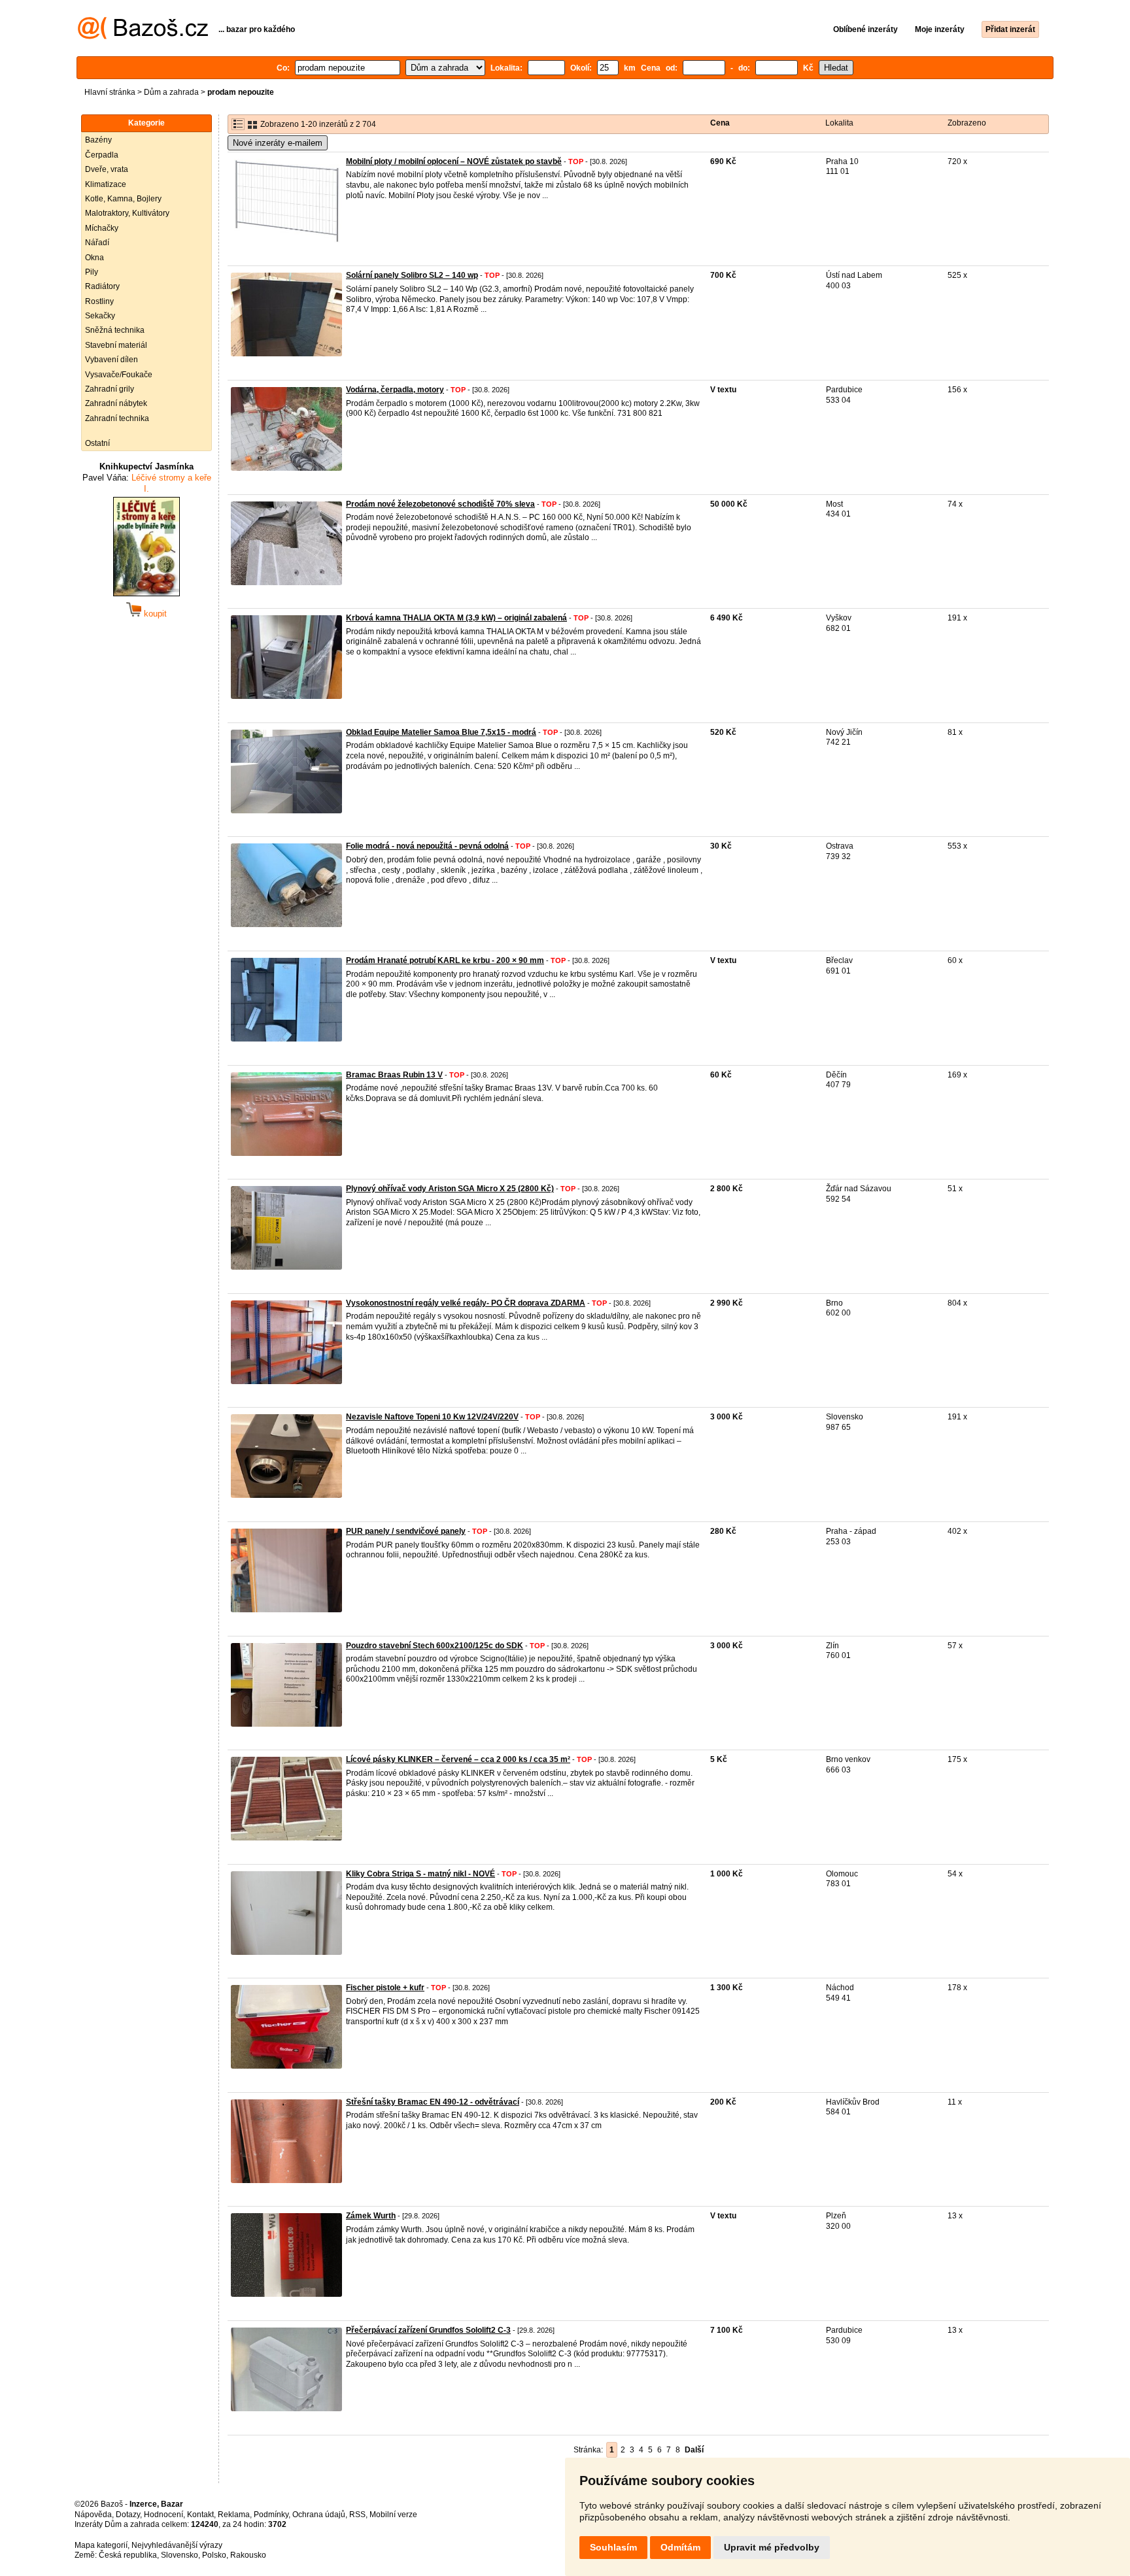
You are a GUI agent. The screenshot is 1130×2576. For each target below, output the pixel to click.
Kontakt (200, 2515)
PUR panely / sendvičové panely (406, 1531)
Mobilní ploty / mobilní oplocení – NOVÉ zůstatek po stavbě (454, 161)
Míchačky (102, 228)
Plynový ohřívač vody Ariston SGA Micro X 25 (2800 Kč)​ (450, 1189)
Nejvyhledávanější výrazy (177, 2545)
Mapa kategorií (101, 2545)
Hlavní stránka (110, 92)
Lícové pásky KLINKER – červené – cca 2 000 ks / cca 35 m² (458, 1759)
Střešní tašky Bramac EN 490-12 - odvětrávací (433, 2102)
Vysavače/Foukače (119, 375)
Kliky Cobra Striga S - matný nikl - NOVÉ (420, 1874)
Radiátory (102, 286)
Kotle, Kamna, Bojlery (123, 199)
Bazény (98, 140)
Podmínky (271, 2515)
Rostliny (99, 301)
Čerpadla (102, 155)
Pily (92, 272)
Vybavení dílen (111, 360)
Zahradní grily (110, 389)
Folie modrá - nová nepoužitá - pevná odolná (427, 846)
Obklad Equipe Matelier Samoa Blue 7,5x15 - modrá (441, 732)
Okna (94, 258)
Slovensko (180, 2555)
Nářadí (97, 243)
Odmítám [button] (680, 2547)
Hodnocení (163, 2515)
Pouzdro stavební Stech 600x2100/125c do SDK (435, 1646)
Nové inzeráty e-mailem (278, 143)
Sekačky (100, 316)
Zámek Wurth (371, 2216)
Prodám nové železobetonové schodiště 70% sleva (440, 504)
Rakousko (248, 2555)
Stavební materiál (116, 345)
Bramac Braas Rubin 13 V (394, 1075)
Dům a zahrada (171, 92)
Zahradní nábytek (116, 403)
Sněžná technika (115, 330)
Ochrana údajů (319, 2515)
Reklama (234, 2515)
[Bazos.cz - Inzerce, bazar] (143, 37)
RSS (357, 2515)
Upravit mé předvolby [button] (772, 2547)
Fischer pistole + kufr (385, 1988)
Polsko (214, 2555)
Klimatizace (106, 184)
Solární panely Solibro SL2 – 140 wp (412, 275)
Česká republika (128, 2555)
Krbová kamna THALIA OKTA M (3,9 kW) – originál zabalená (456, 618)
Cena (720, 123)
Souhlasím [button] (613, 2547)
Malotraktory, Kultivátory (127, 213)
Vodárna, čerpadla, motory (395, 390)
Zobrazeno (967, 123)
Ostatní (97, 443)
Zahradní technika (117, 418)
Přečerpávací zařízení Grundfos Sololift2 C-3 (428, 2330)
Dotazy (128, 2515)
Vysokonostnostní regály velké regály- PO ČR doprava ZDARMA (466, 1303)
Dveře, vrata (107, 169)
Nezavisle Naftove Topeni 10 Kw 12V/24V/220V (432, 1417)
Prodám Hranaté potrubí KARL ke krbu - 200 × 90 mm (445, 960)
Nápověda (93, 2515)
